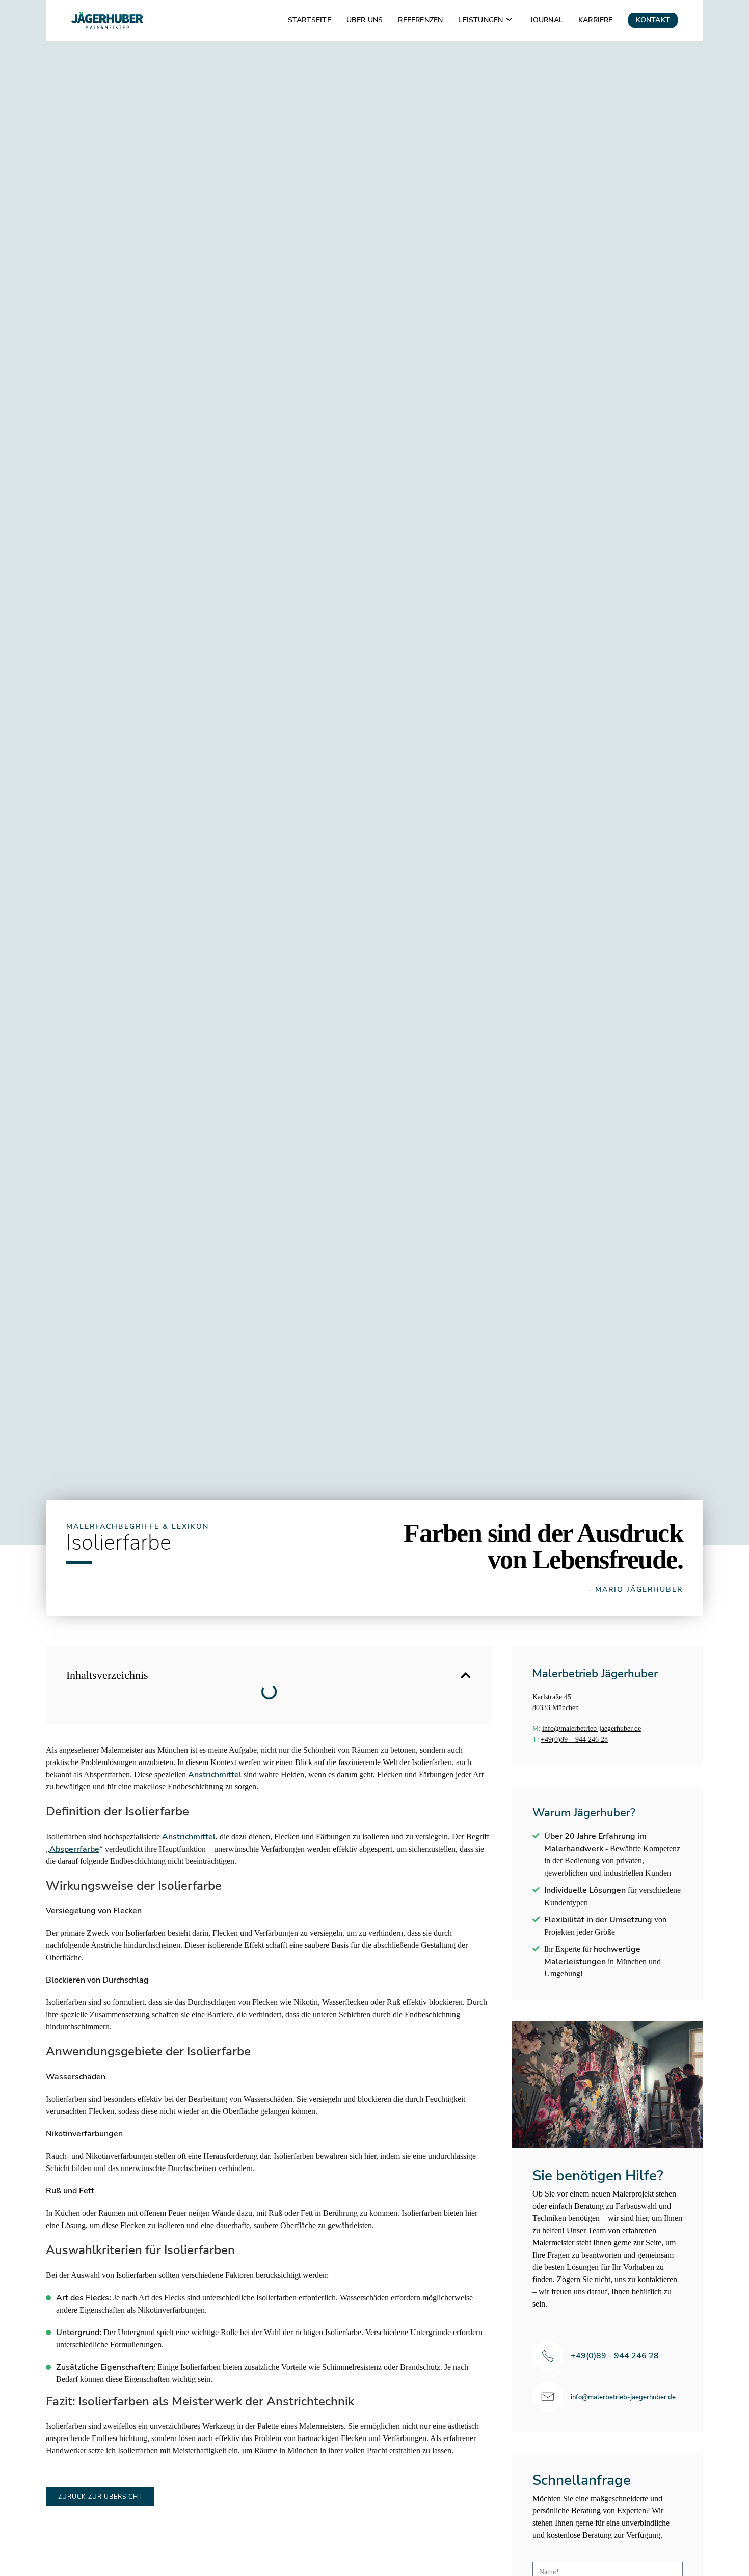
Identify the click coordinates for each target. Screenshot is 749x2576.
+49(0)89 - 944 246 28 (615, 2356)
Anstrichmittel (215, 1775)
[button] (466, 1675)
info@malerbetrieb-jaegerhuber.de (592, 1729)
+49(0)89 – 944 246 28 (574, 1739)
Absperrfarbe (74, 1849)
